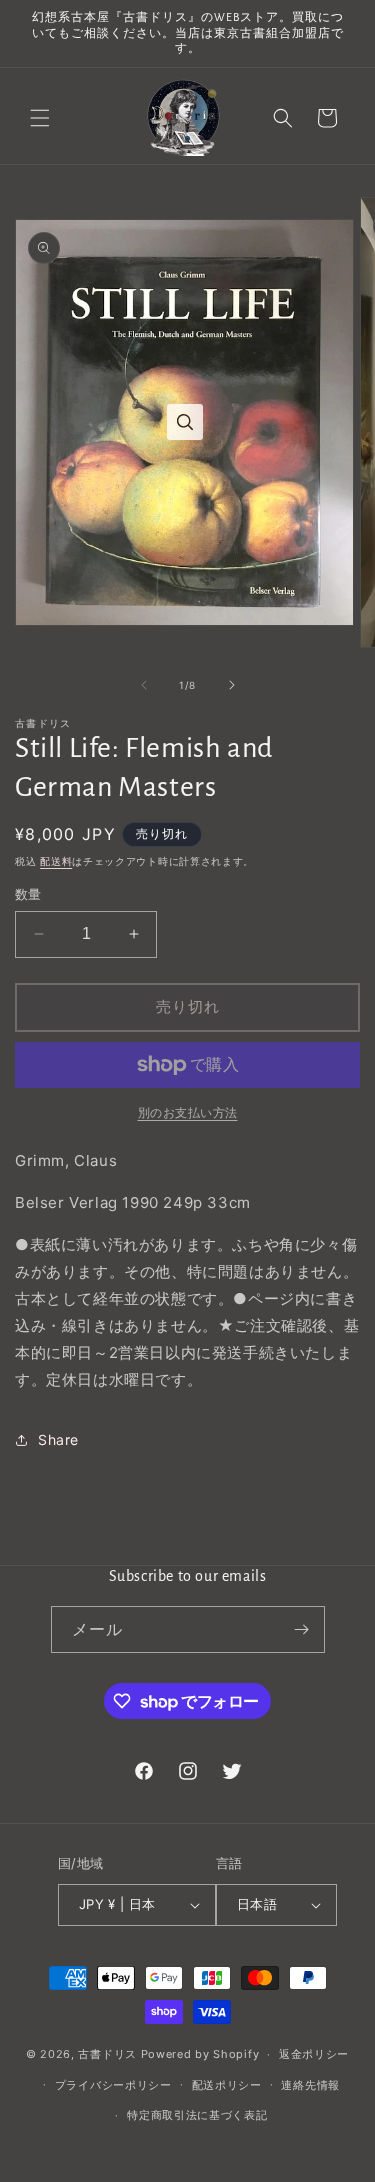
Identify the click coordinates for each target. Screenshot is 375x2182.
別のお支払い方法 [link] (188, 1112)
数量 (28, 894)
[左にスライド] (144, 685)
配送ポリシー (227, 2085)
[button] (40, 118)
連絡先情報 (310, 2085)
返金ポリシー (314, 2054)
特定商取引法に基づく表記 (197, 2115)
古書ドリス (107, 2054)
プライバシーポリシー (113, 2085)
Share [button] (58, 1439)
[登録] (302, 1629)
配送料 (56, 861)
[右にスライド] (232, 685)
